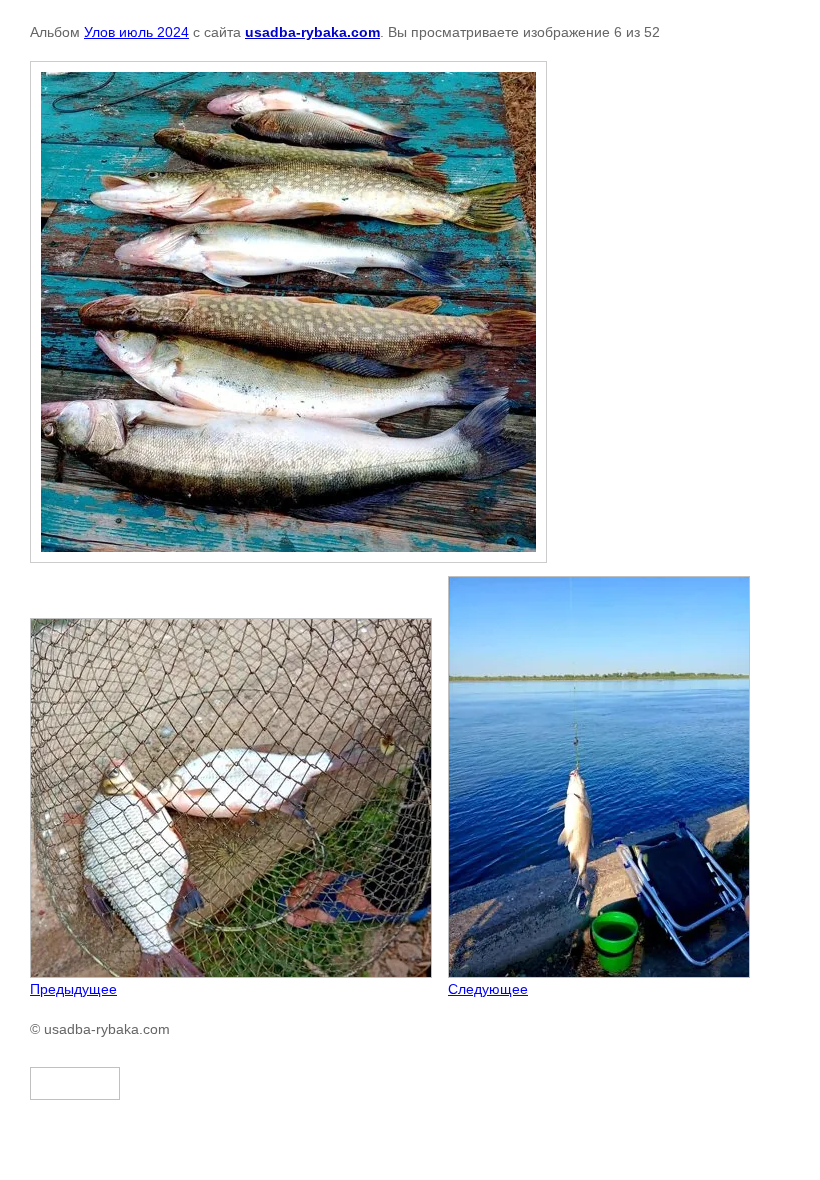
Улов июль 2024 (136, 32)
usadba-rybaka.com (312, 32)
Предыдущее (73, 989)
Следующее (488, 989)
